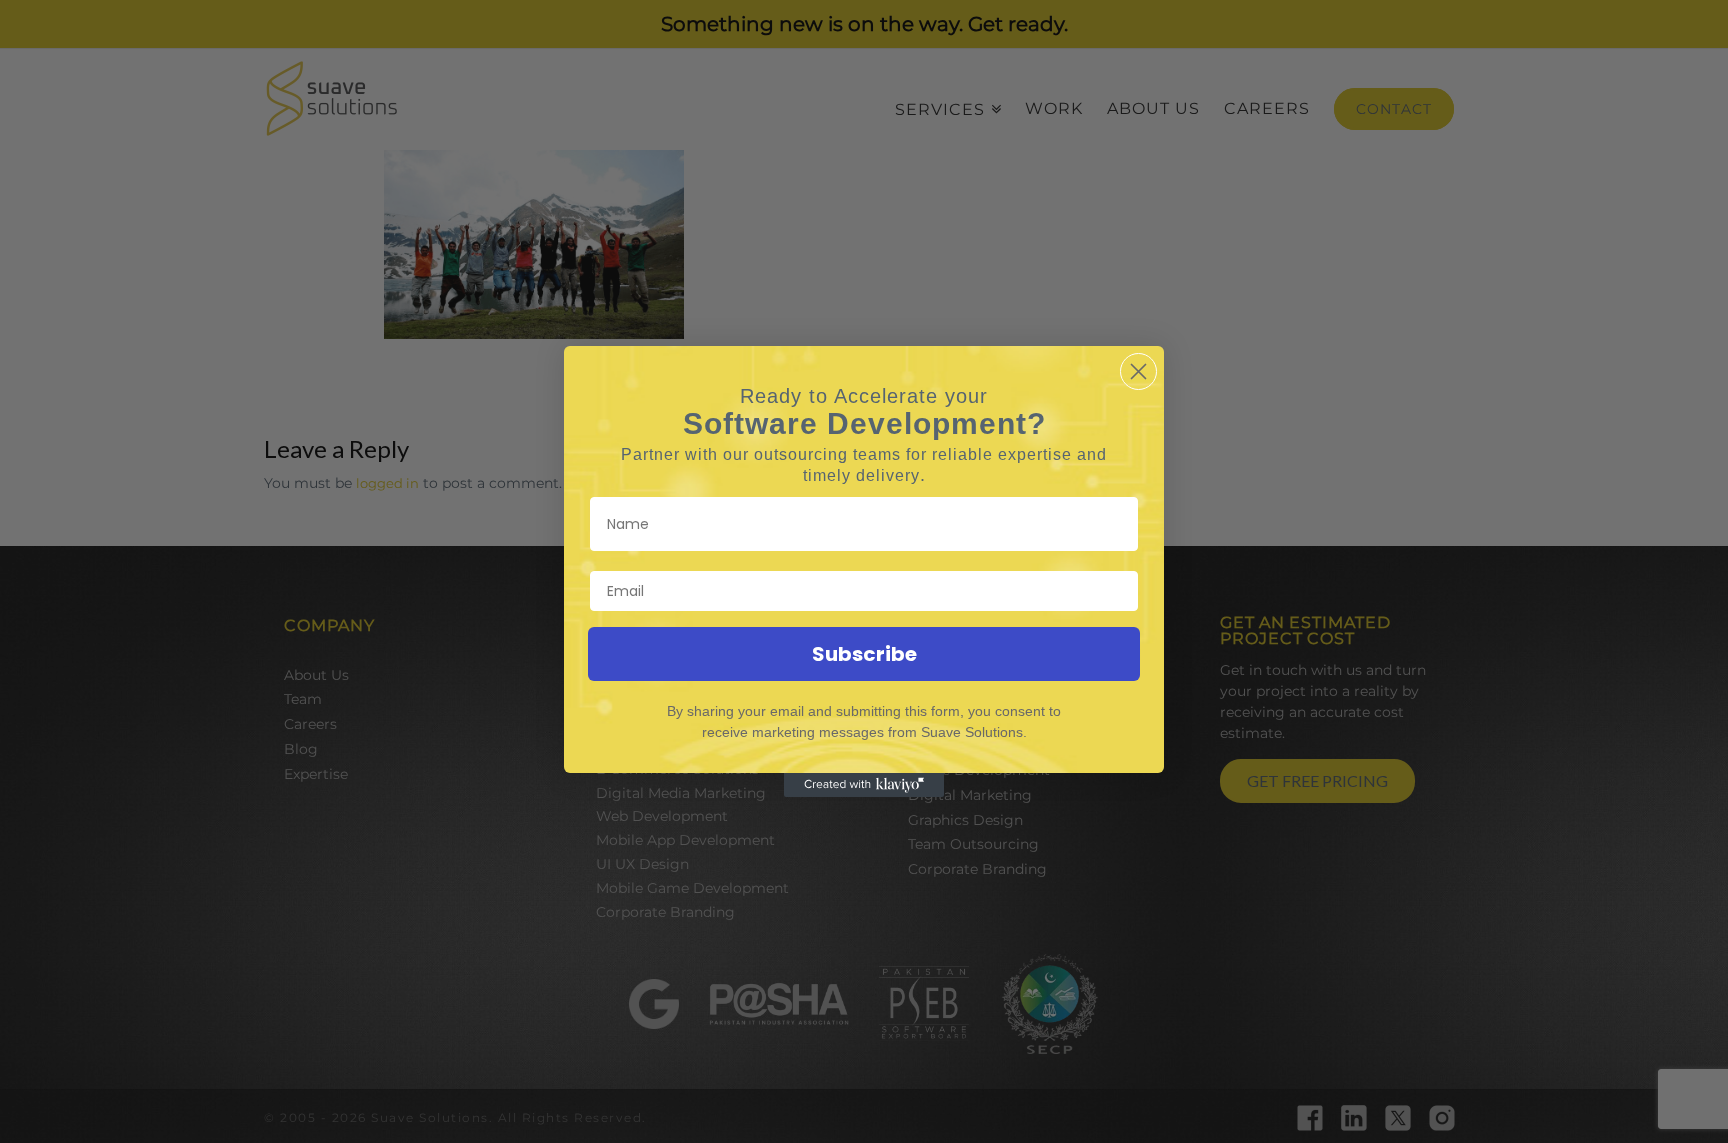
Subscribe (864, 654)
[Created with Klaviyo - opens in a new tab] (864, 785)
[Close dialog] (1138, 371)
